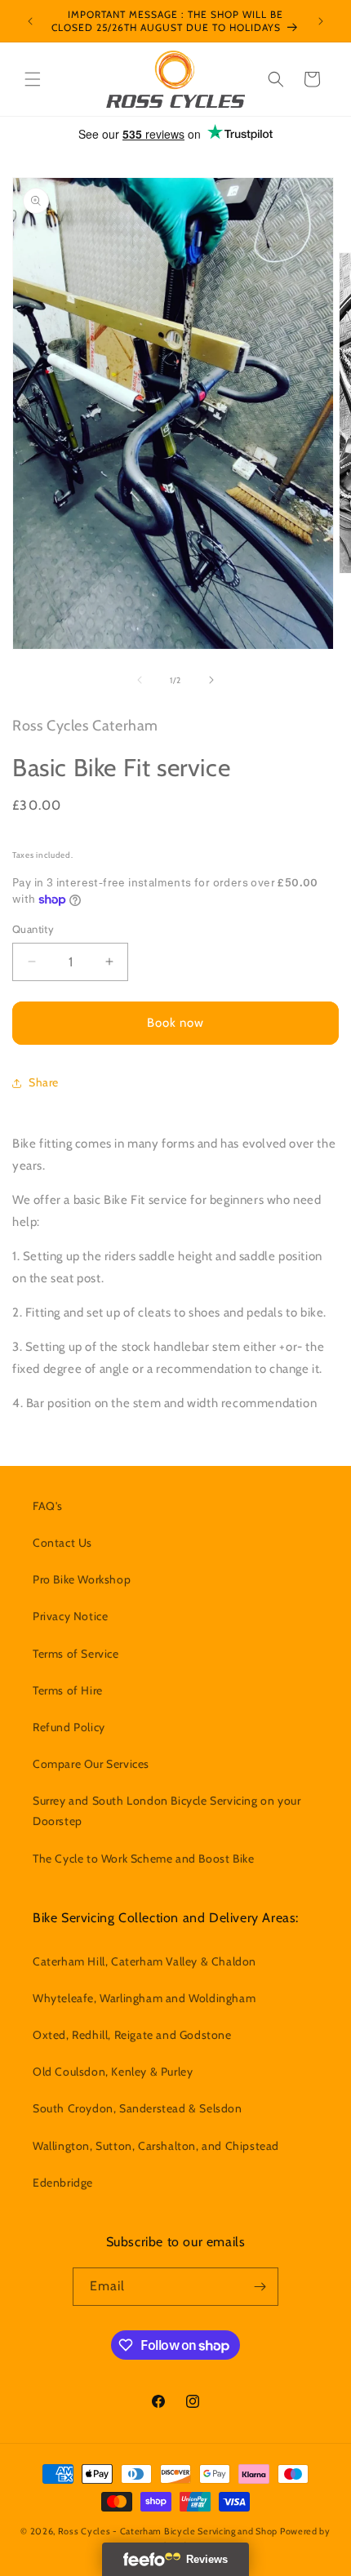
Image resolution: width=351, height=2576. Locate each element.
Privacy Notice (70, 1616)
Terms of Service (76, 1654)
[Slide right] (211, 680)
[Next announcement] (321, 21)
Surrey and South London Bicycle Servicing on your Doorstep (167, 1811)
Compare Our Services (91, 1764)
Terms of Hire (68, 1690)
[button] (33, 79)
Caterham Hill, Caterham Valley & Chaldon (144, 1961)
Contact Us (62, 1543)
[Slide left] (140, 680)
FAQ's (48, 1506)
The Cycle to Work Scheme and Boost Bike (143, 1859)
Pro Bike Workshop (82, 1579)
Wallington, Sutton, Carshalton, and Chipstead (156, 2146)
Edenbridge (63, 2183)
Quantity (33, 929)
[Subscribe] (260, 2287)
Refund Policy (69, 1727)
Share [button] (44, 1082)
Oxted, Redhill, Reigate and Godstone (132, 2035)
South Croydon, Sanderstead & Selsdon (138, 2108)
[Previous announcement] (30, 21)
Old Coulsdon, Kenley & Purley (113, 2072)
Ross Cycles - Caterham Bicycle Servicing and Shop (168, 2531)
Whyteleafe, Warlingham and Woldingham (144, 1998)
